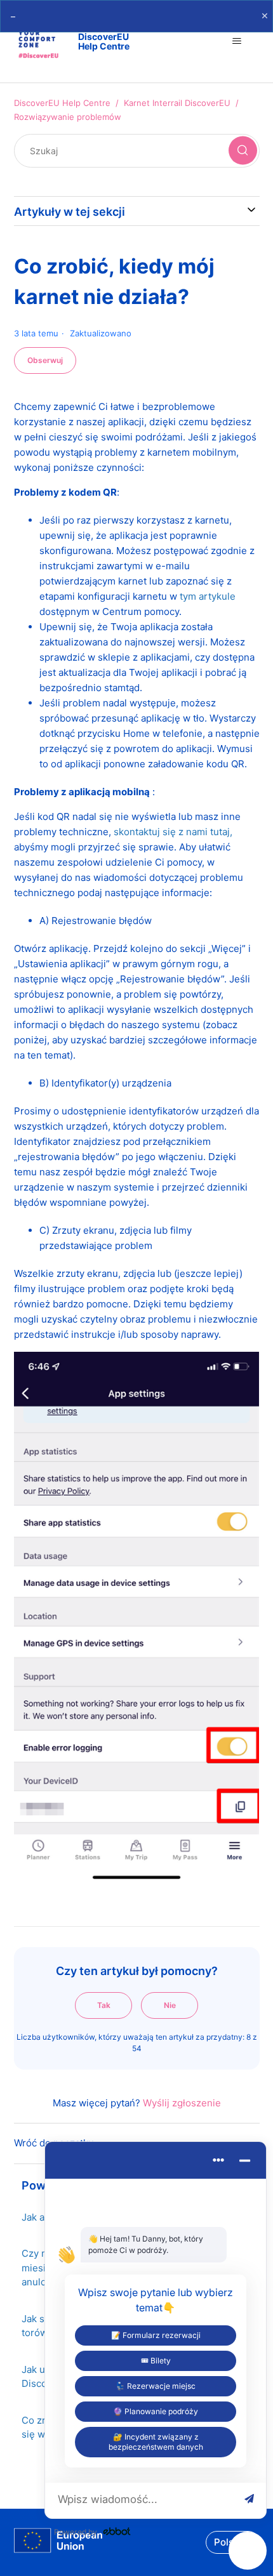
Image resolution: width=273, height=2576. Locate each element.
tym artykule (208, 596)
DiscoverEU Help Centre (62, 103)
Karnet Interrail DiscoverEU (177, 103)
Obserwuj (45, 360)
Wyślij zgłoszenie (182, 2103)
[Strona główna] (58, 2543)
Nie (170, 2005)
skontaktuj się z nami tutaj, (173, 832)
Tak (104, 2005)
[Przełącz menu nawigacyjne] (237, 41)
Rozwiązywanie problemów (68, 117)
